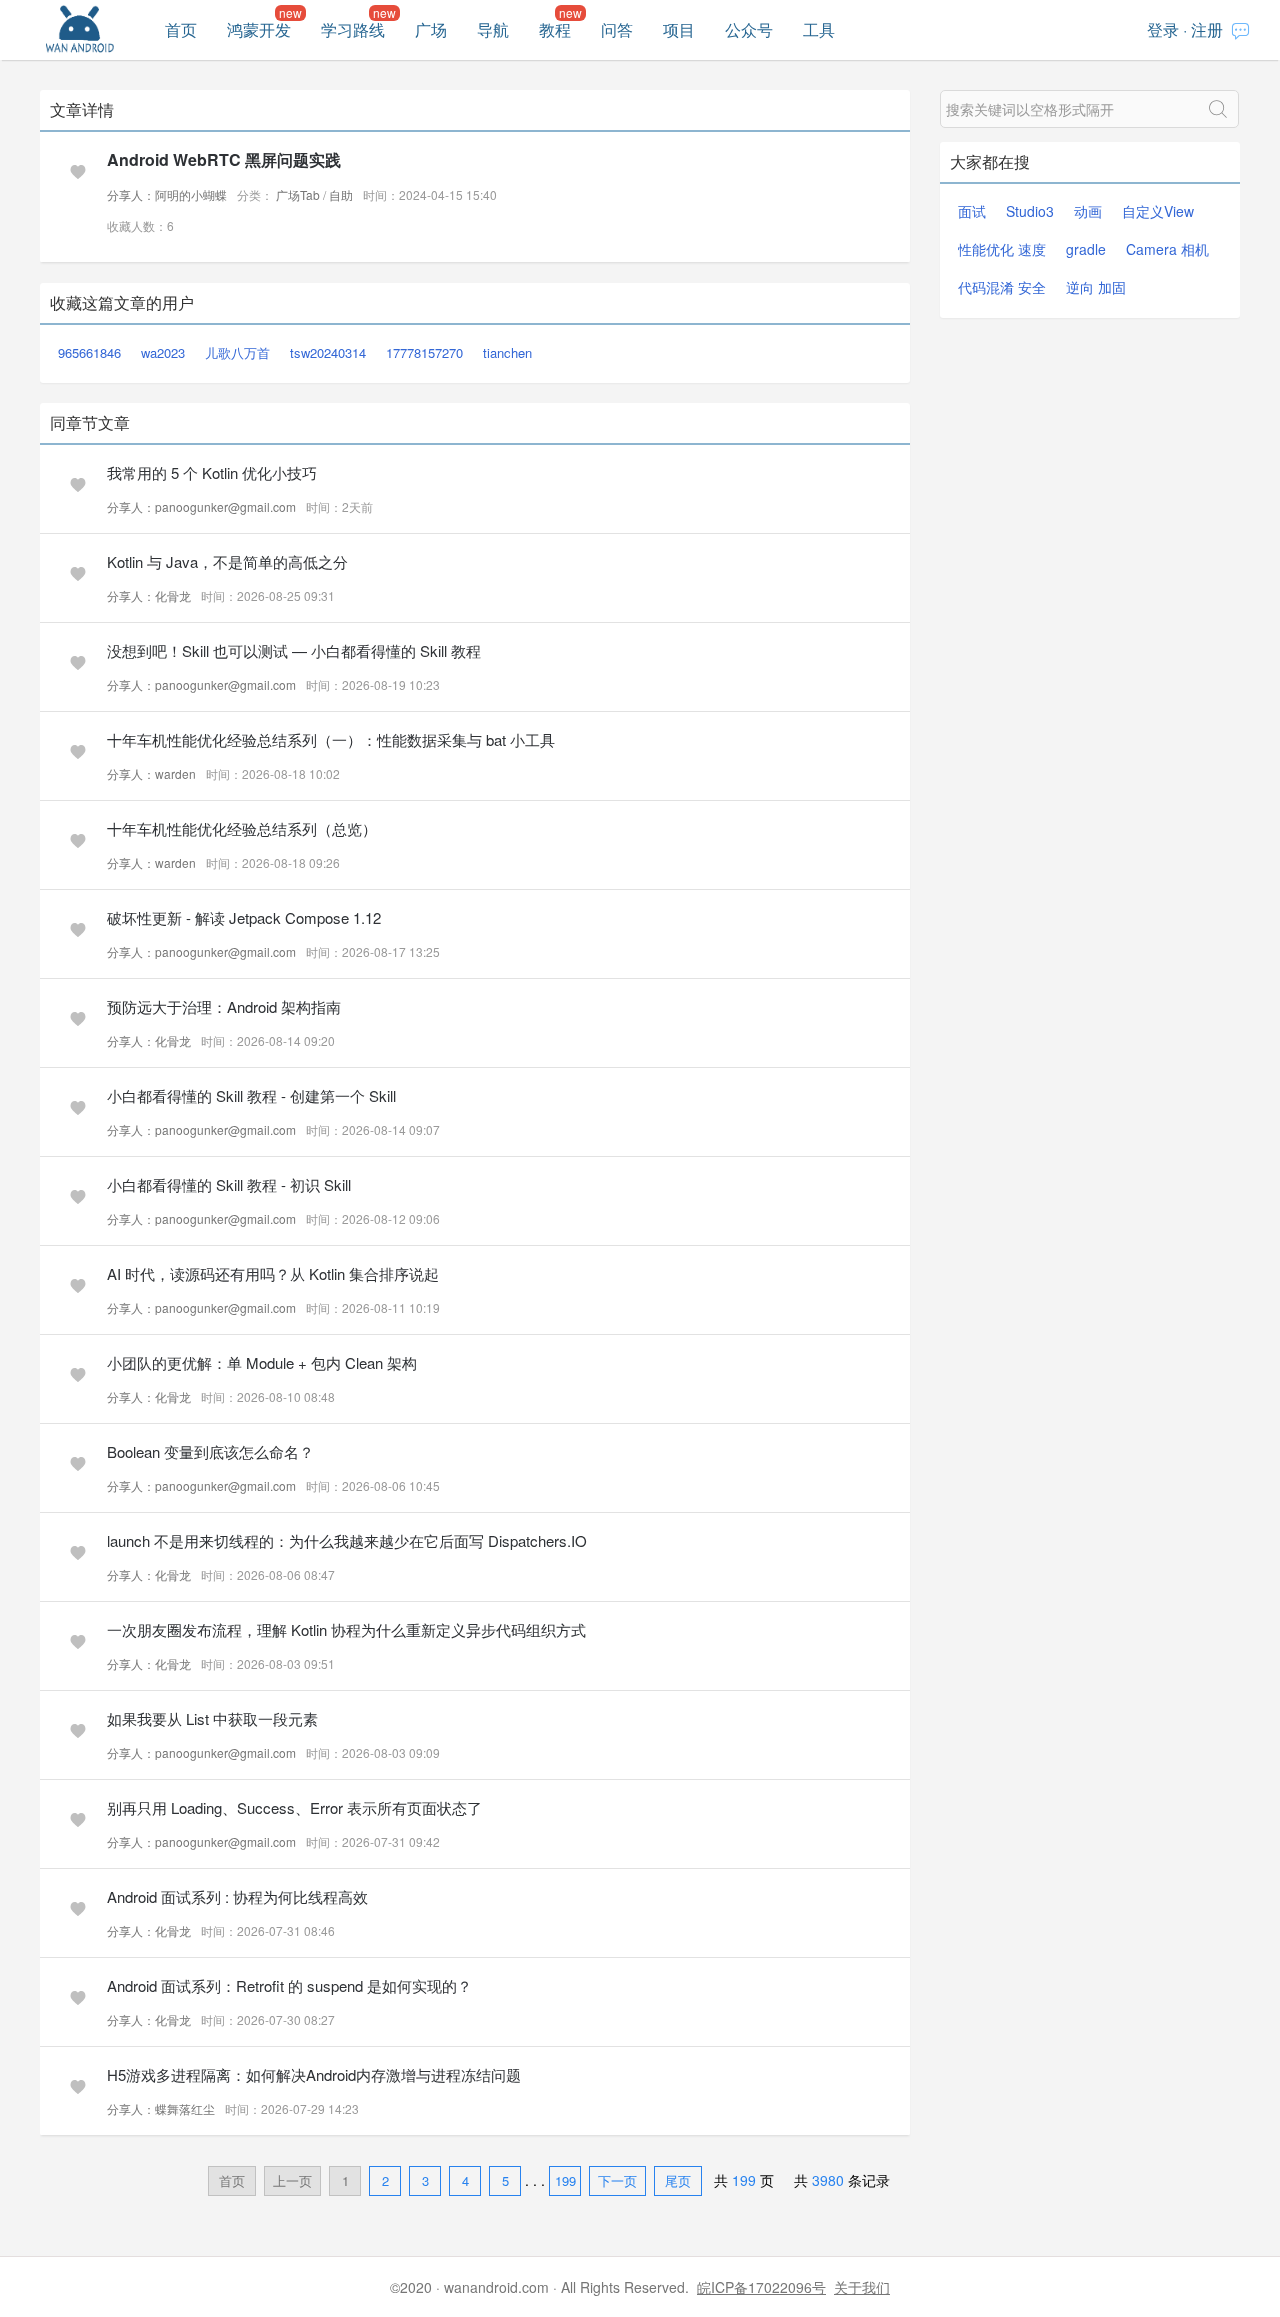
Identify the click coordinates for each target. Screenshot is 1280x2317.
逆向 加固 (1096, 287)
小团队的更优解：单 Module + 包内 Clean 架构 (262, 1362)
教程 (555, 29)
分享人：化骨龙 (149, 595)
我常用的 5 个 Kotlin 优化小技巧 (212, 472)
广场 (431, 29)
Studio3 (1030, 211)
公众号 (749, 29)
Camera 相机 (1167, 249)
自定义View (1158, 211)
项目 (679, 29)
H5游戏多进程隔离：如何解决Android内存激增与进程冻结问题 (314, 2074)
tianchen (507, 352)
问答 (617, 29)
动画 (1088, 211)
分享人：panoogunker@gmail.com (201, 506)
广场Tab (298, 194)
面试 (972, 211)
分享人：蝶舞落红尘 (161, 2108)
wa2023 (163, 352)
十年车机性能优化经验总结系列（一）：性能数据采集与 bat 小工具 (331, 739)
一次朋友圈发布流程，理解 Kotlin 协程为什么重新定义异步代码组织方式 (346, 1629)
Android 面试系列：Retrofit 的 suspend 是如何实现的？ (289, 1985)
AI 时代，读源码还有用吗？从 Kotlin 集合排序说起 (273, 1273)
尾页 (678, 2180)
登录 (1163, 29)
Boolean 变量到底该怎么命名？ (210, 1451)
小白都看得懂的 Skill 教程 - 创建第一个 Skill (251, 1095)
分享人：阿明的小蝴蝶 (167, 194)
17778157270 (424, 352)
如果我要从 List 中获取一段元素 (212, 1718)
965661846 (89, 352)
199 (565, 2180)
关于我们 (862, 2287)
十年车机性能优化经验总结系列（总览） (242, 828)
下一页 (617, 2180)
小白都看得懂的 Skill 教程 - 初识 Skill (229, 1184)
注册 (1207, 29)
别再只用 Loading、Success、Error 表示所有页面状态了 (294, 1807)
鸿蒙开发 (259, 29)
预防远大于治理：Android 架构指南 (224, 1006)
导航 (493, 29)
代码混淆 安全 (1002, 287)
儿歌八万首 (237, 352)
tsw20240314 (328, 352)
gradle (1086, 249)
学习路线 (353, 29)
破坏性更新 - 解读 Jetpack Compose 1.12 (244, 917)
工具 (819, 29)
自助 (341, 194)
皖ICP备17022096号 (761, 2287)
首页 (181, 29)
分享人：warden (151, 773)
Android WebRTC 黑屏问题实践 (224, 159)
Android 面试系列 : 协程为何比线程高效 (237, 1896)
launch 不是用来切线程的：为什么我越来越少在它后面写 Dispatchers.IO (347, 1540)
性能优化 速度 (1002, 249)
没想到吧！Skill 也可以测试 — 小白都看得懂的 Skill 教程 (294, 650)
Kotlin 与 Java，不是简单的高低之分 (227, 561)
